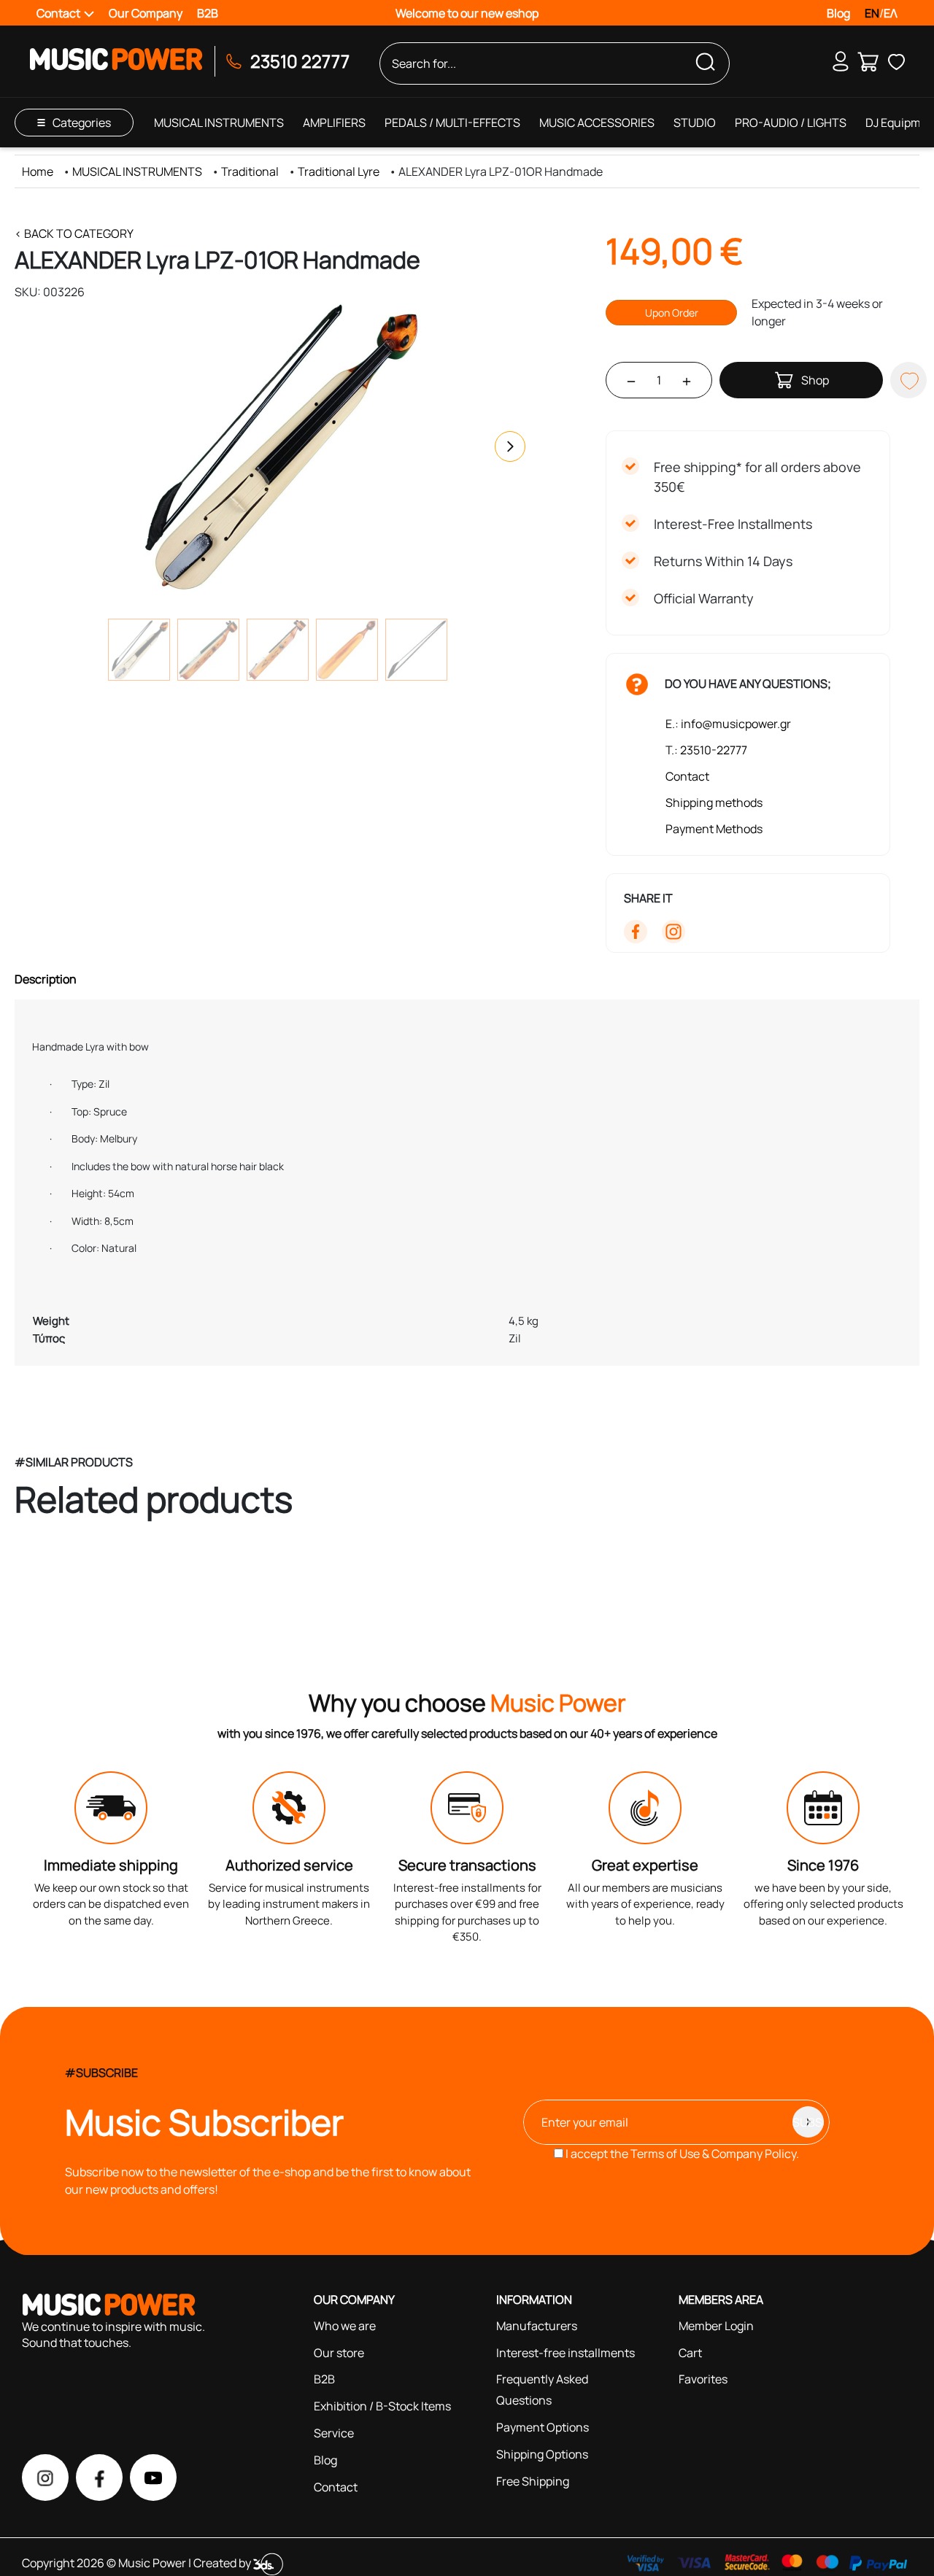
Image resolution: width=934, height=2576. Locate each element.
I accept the (681, 2154)
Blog (838, 13)
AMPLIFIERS (334, 123)
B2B (208, 13)
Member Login (716, 2326)
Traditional (250, 171)
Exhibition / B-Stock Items (382, 2406)
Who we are (345, 2326)
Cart (690, 2353)
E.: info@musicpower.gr (728, 724)
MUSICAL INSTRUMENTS (219, 123)
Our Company (146, 13)
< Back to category (74, 233)
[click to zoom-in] (277, 446)
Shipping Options (542, 2454)
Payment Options (543, 2427)
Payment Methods (714, 829)
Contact (687, 776)
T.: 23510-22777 (706, 750)
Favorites (703, 2379)
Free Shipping (533, 2481)
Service (334, 2433)
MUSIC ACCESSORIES (597, 123)
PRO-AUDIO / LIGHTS (791, 123)
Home (38, 171)
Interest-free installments (566, 2353)
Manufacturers (537, 2326)
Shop (815, 380)
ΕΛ (891, 13)
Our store (339, 2353)
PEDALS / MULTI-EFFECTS (452, 123)
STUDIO (695, 123)
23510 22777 (300, 61)
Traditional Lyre (339, 171)
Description (46, 979)
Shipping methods (714, 802)
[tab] (467, 979)
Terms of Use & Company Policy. (715, 2154)
